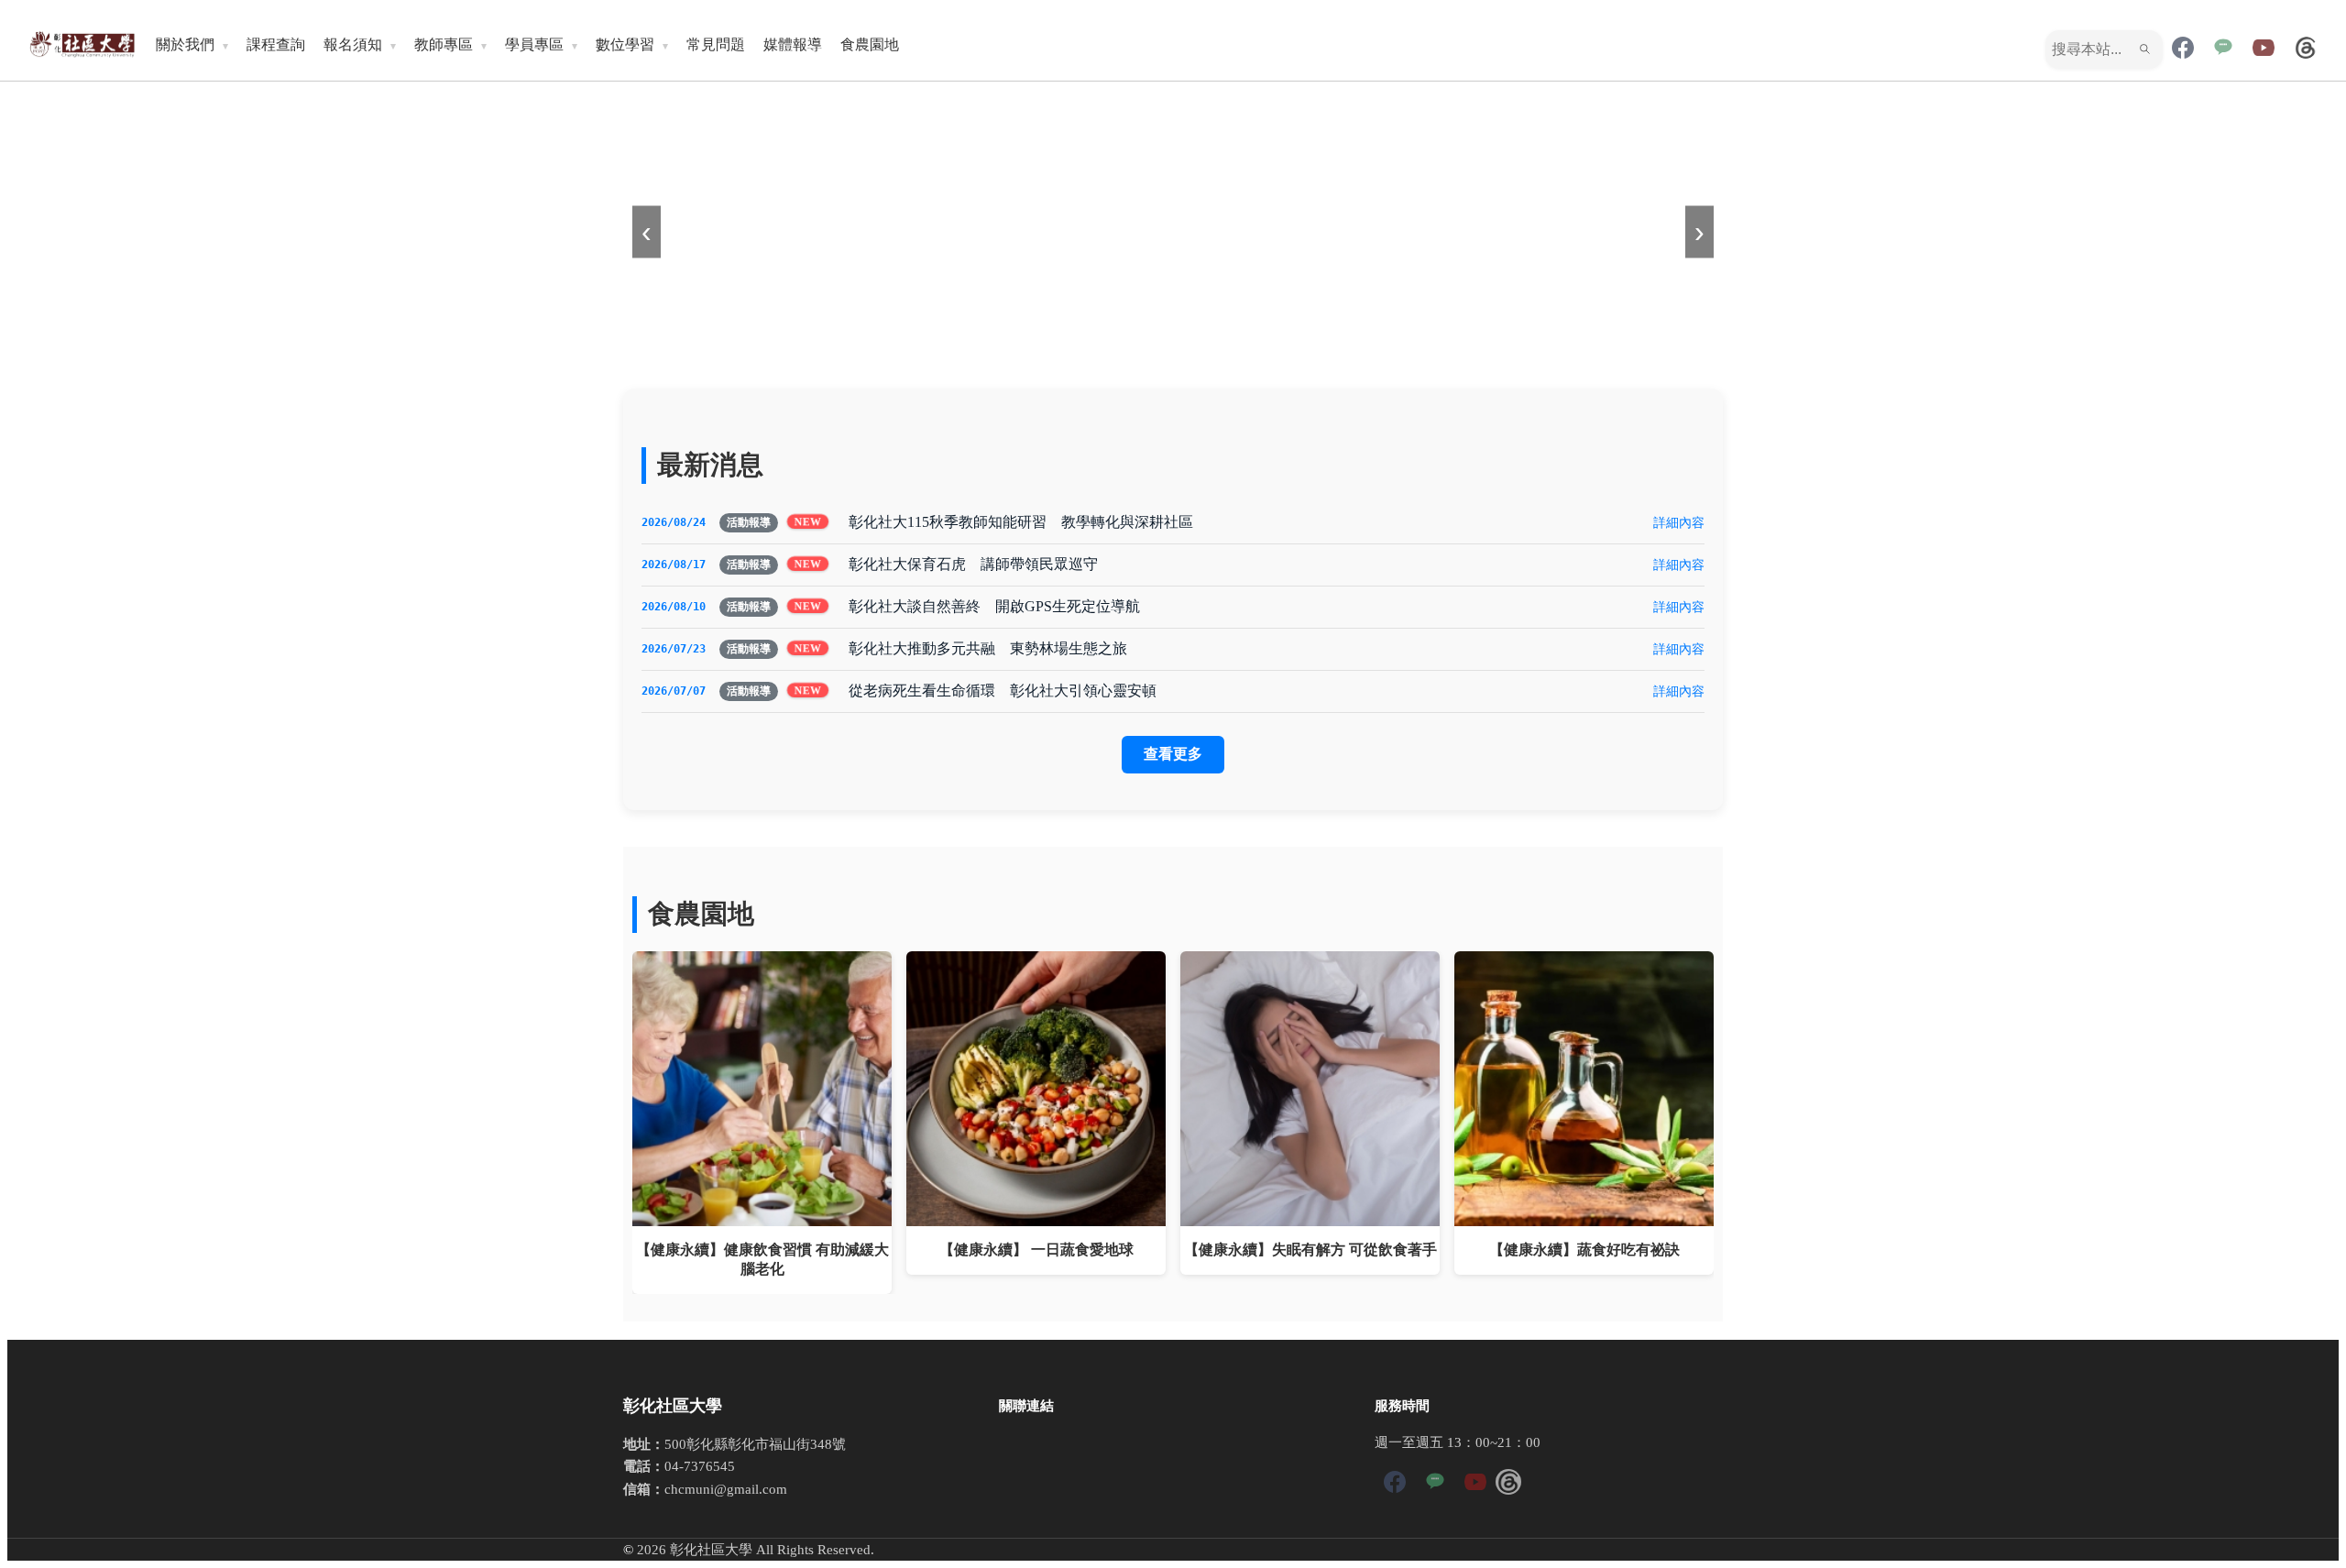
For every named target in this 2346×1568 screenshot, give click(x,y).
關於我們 (185, 44)
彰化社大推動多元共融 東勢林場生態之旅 (988, 648)
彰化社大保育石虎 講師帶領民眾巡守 (973, 564)
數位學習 (625, 44)
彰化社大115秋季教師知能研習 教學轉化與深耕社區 (1021, 522)
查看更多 (1173, 754)
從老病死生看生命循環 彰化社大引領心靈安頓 (1003, 691)
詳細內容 (1679, 522)
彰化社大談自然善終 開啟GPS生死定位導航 (994, 606)
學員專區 (534, 44)
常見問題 (716, 44)
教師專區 (444, 44)
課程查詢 (276, 44)
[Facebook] (2183, 49)
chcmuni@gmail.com (726, 1489)
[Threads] (2306, 49)
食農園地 (870, 44)
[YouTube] (2264, 49)
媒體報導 (793, 44)
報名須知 (353, 44)
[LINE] (2223, 49)
